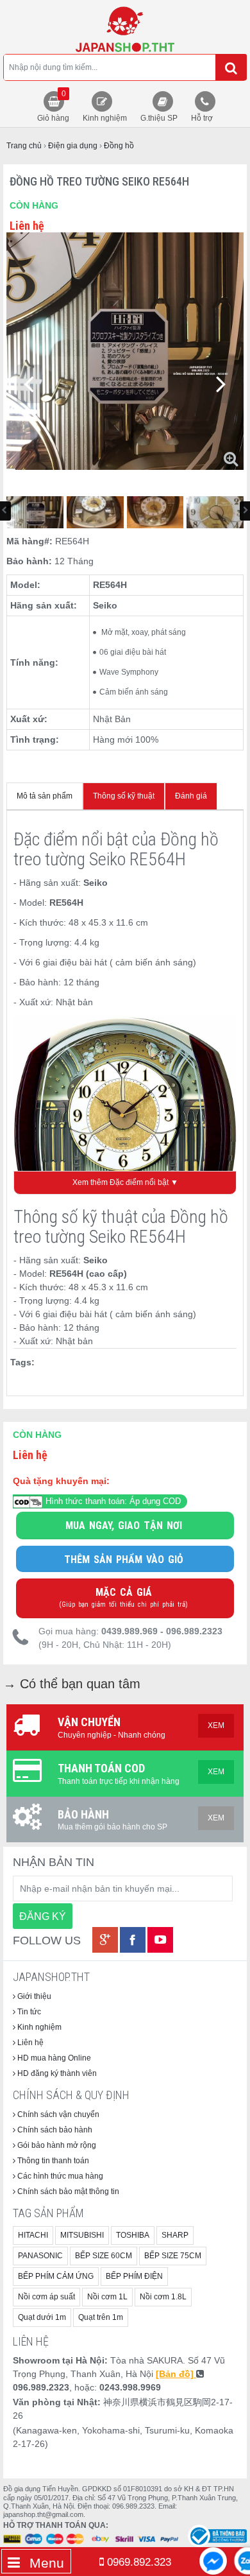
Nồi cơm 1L (107, 2297)
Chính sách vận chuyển (57, 2114)
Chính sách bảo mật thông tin (67, 2191)
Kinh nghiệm (105, 118)
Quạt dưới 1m (42, 2317)
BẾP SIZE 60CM (104, 2256)
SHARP (175, 2235)
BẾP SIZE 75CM (173, 2256)
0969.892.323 (137, 2562)
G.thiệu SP (159, 118)
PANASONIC (40, 2256)
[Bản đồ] (176, 2374)
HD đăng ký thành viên (56, 2073)
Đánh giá (191, 796)
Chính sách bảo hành (54, 2130)
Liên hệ (29, 2043)
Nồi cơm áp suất (46, 2297)
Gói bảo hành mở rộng (56, 2145)
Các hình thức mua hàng (59, 2176)
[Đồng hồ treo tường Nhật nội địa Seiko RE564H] (125, 29)
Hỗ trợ (202, 118)
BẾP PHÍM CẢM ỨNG (56, 2276)
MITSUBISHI (82, 2235)
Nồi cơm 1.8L (163, 2297)
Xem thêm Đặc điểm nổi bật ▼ (125, 1182)
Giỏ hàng (53, 106)
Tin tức (28, 2012)
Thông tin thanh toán (52, 2161)
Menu (45, 2563)
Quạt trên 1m (101, 2317)
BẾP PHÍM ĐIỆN (134, 2276)
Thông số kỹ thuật (124, 796)
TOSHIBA (133, 2235)
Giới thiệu (33, 1996)
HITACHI (33, 2235)
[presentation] (29, 384)
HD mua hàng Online (53, 2058)
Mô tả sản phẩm (45, 796)
